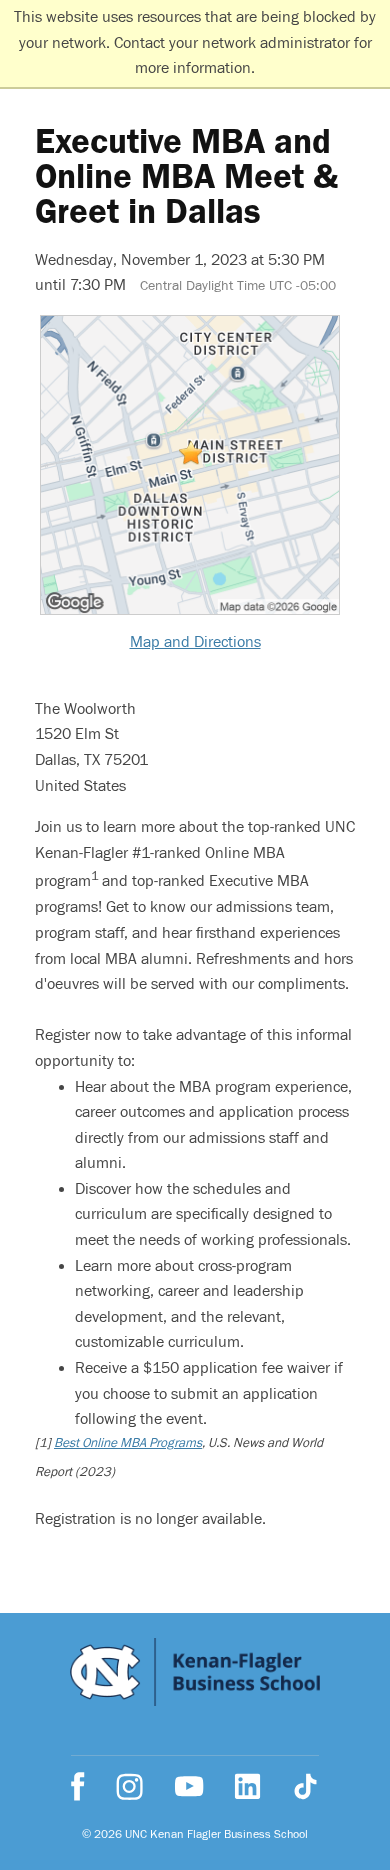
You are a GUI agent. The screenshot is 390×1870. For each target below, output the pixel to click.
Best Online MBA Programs (128, 1443)
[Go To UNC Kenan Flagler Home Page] (195, 1676)
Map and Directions (195, 642)
